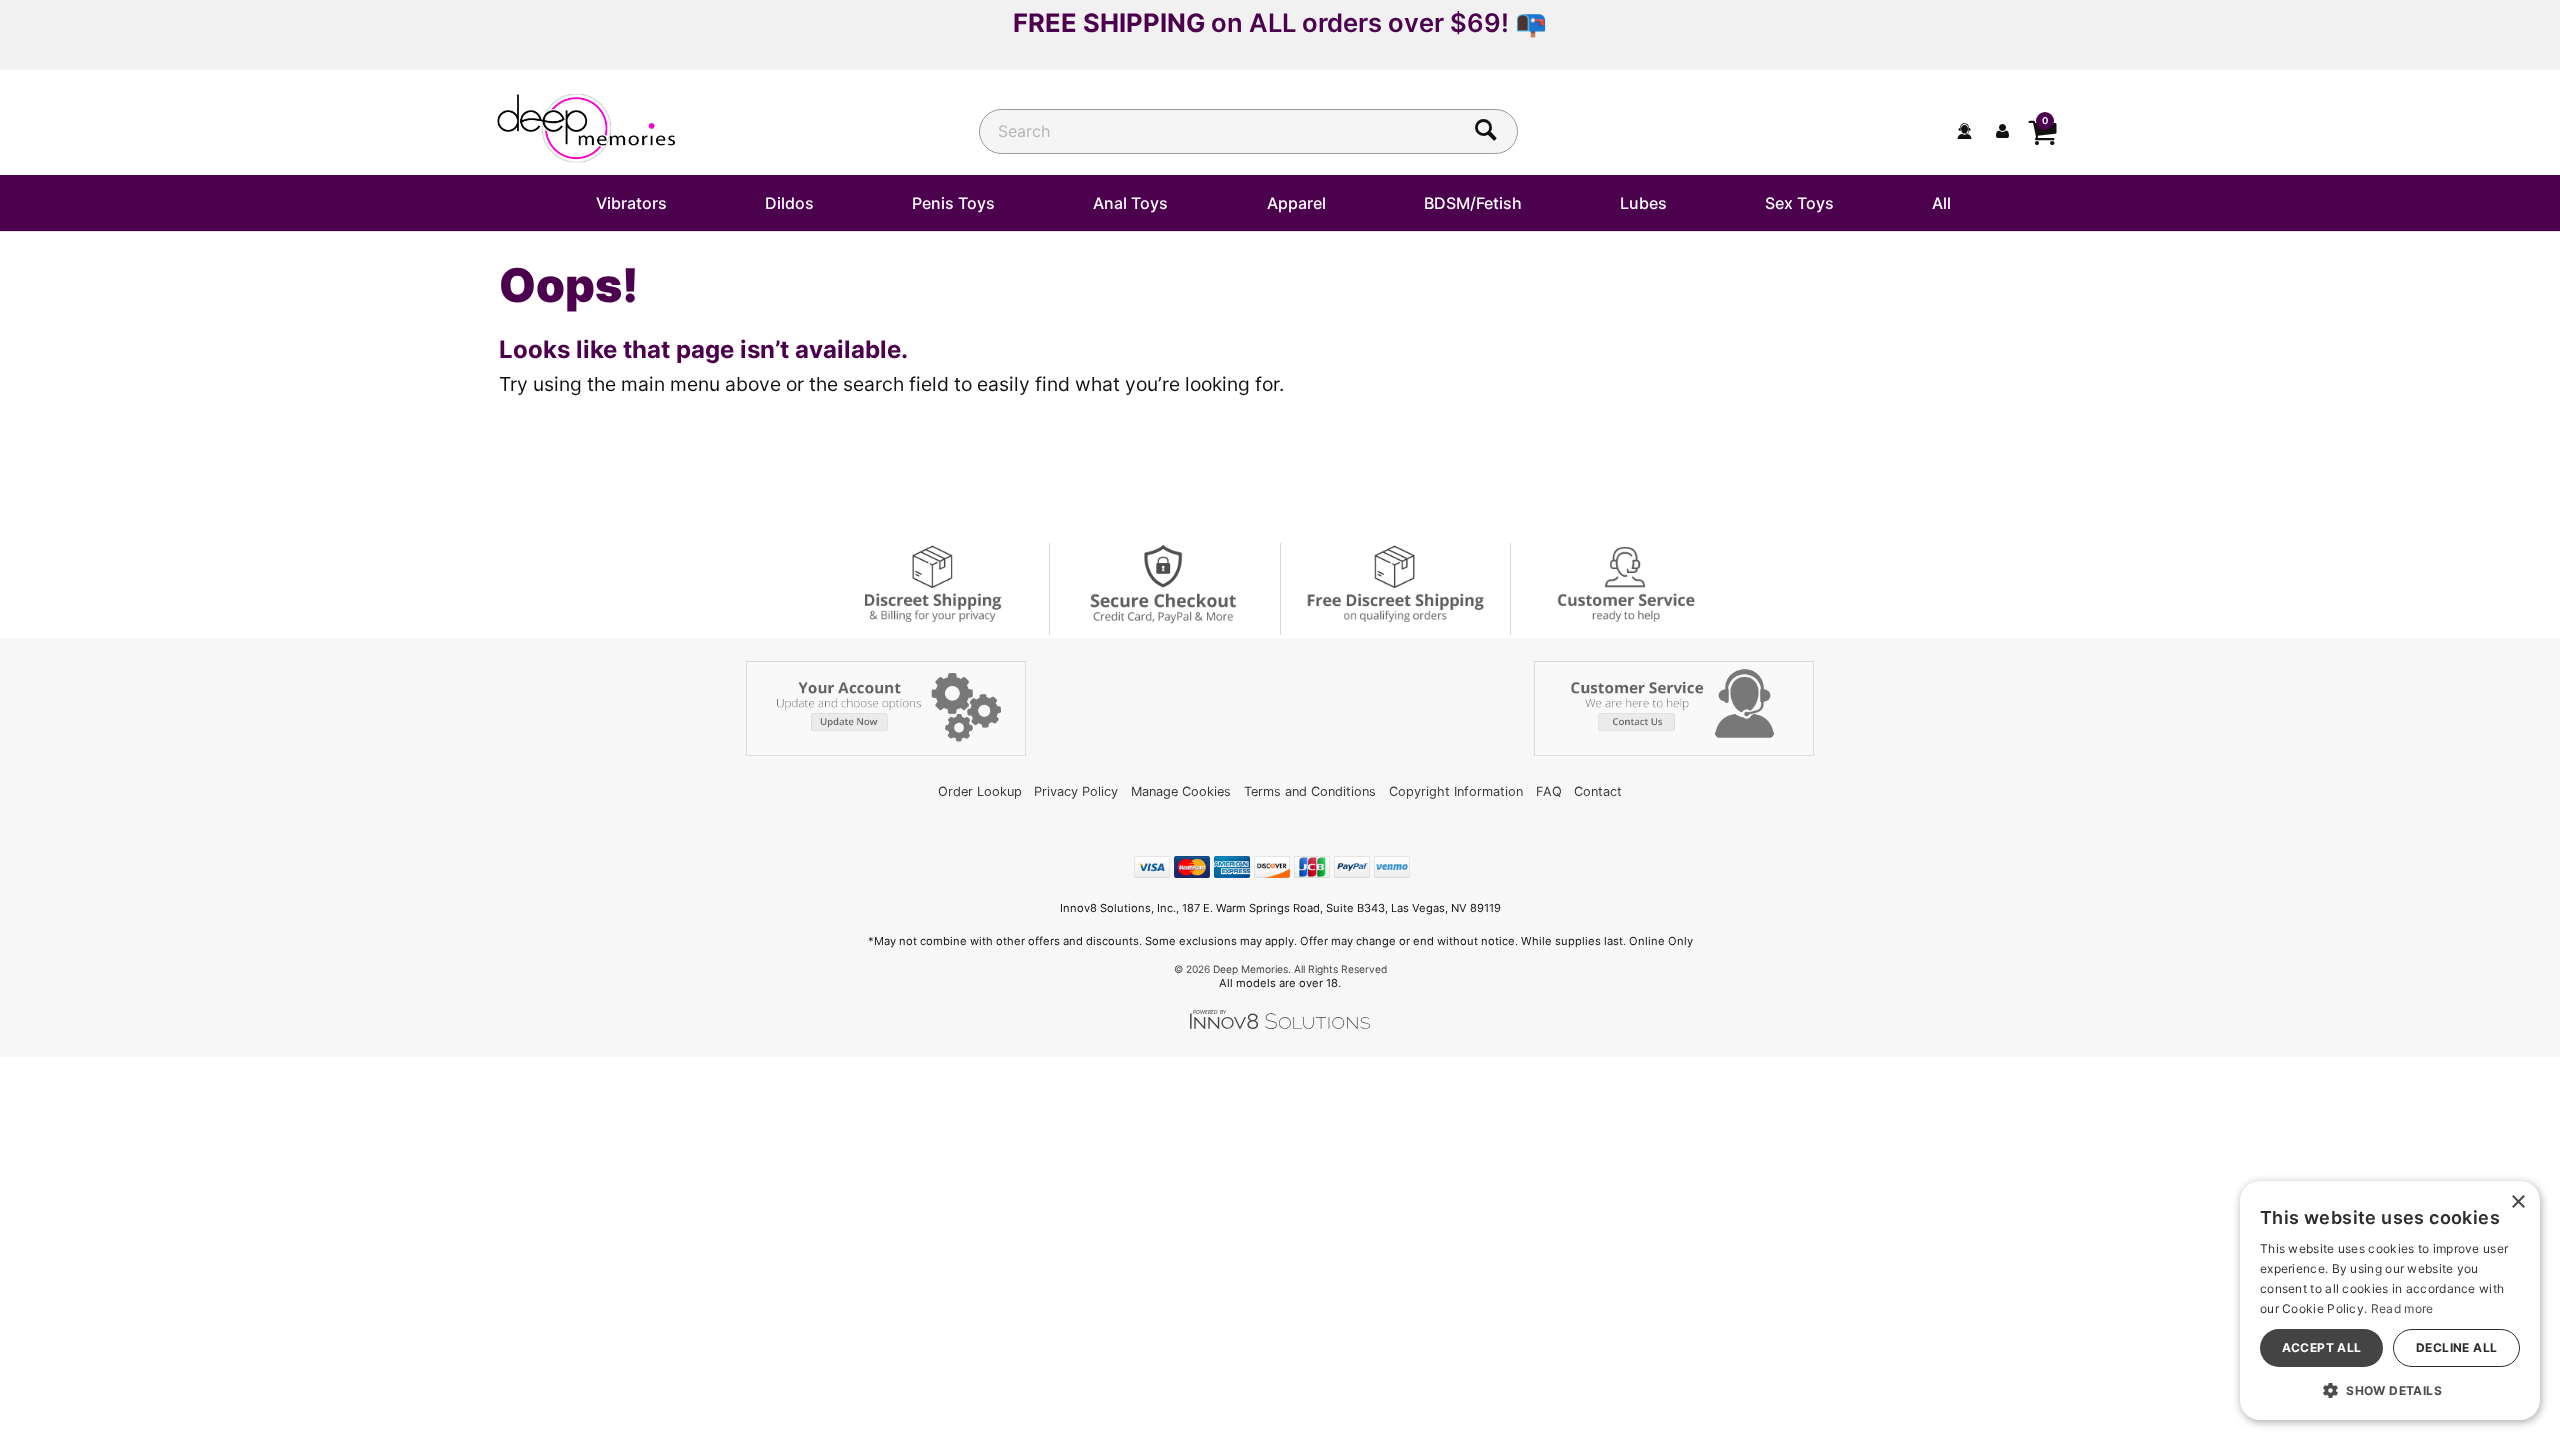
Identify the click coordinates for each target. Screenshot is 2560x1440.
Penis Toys (953, 203)
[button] (2390, 1390)
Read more (2402, 1308)
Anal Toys (1130, 203)
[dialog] (2390, 1300)
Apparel (1296, 203)
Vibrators (631, 203)
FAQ (1549, 791)
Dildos (789, 203)
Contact (1598, 791)
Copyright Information (1456, 791)
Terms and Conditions (1310, 791)
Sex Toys (1799, 203)
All (1941, 203)
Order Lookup (980, 791)
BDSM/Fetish (1473, 203)
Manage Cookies (1181, 791)
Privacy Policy (1076, 791)
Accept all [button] (2322, 1347)
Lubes (1643, 203)
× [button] (2517, 1202)
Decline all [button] (2456, 1347)
